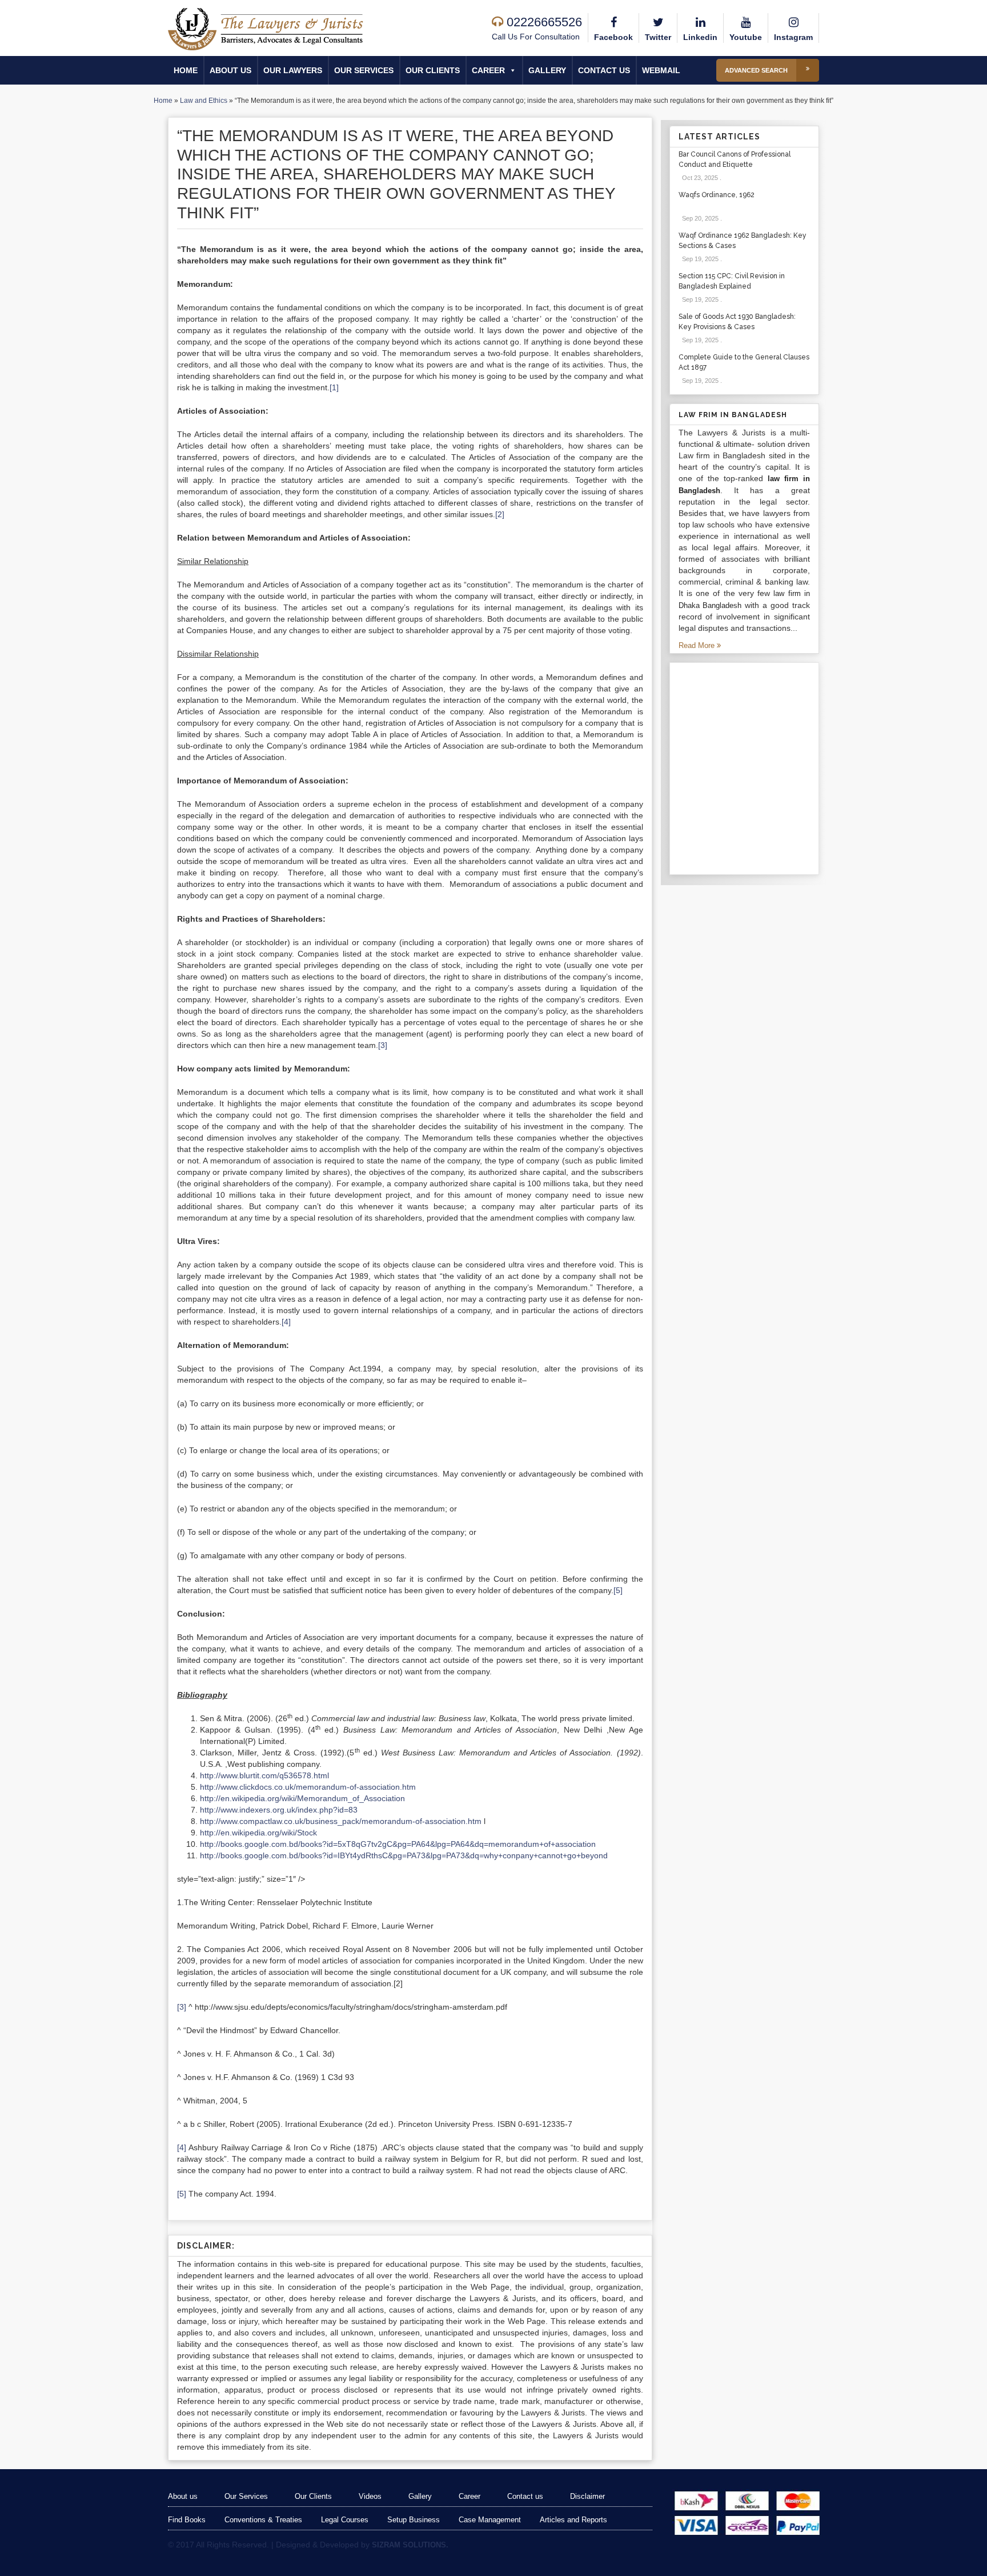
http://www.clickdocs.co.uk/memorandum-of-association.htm (308, 1787)
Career (488, 70)
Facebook (613, 37)
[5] (618, 1590)
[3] (383, 1045)
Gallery (547, 70)
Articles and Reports (573, 2520)
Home (186, 70)
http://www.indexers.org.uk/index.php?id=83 (279, 1810)
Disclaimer (587, 2496)
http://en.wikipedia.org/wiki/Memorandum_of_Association (302, 1798)
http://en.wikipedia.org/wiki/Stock (258, 1833)
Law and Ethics (204, 101)
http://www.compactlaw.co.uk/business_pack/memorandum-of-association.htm (341, 1821)
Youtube (746, 37)
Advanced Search (756, 70)
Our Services (364, 70)
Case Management (490, 2520)
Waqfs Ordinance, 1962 (717, 195)
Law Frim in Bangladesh (733, 415)
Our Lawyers (293, 70)
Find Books (187, 2520)
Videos (370, 2496)
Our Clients (433, 70)
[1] (334, 387)
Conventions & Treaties (263, 2520)
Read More (698, 645)
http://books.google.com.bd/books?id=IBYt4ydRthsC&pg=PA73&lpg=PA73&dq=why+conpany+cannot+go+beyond (404, 1855)
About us (230, 70)
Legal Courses (345, 2520)
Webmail (661, 70)
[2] (500, 514)
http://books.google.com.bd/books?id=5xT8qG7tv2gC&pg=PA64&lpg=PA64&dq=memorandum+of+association (398, 1844)
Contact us (604, 70)
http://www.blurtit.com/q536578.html (264, 1775)
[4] (286, 1322)
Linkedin (700, 37)
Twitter (658, 37)
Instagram (793, 37)
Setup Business (414, 2520)
